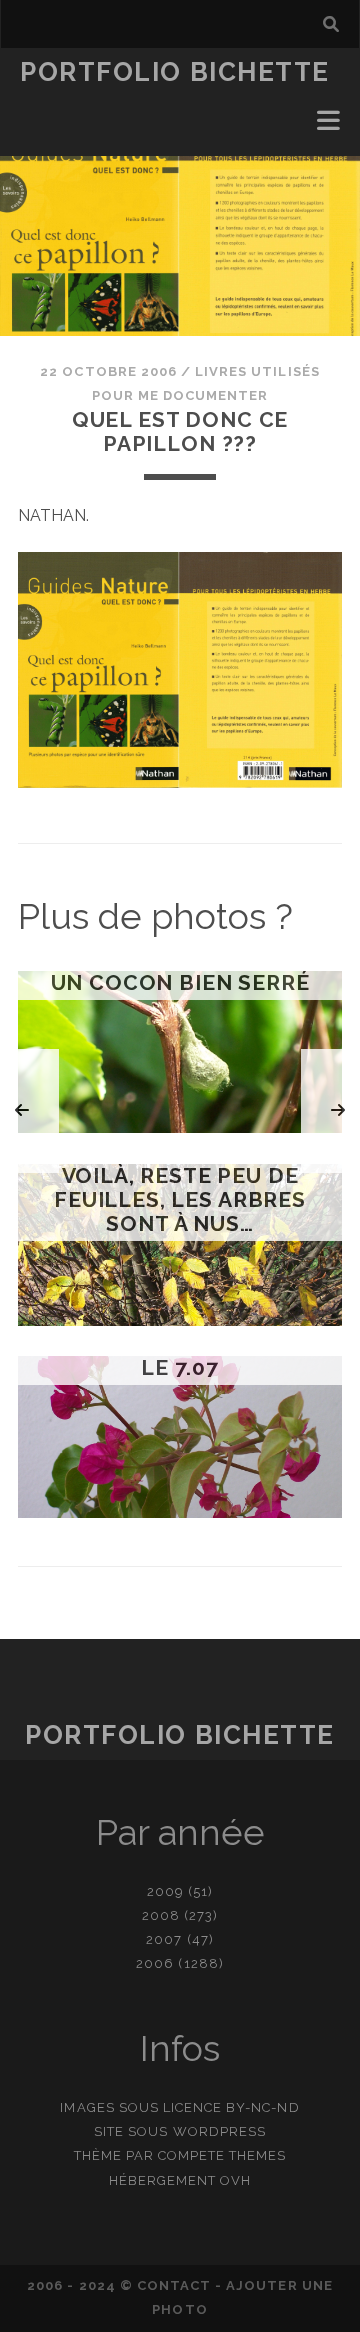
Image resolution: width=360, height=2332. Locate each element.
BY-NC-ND (262, 2107)
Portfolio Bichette (175, 72)
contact (174, 2285)
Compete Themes (222, 2155)
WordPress (219, 2131)
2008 (161, 1915)
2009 (165, 1891)
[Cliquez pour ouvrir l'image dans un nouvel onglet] (180, 782)
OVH (235, 2180)
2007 (164, 1939)
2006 (155, 1963)
